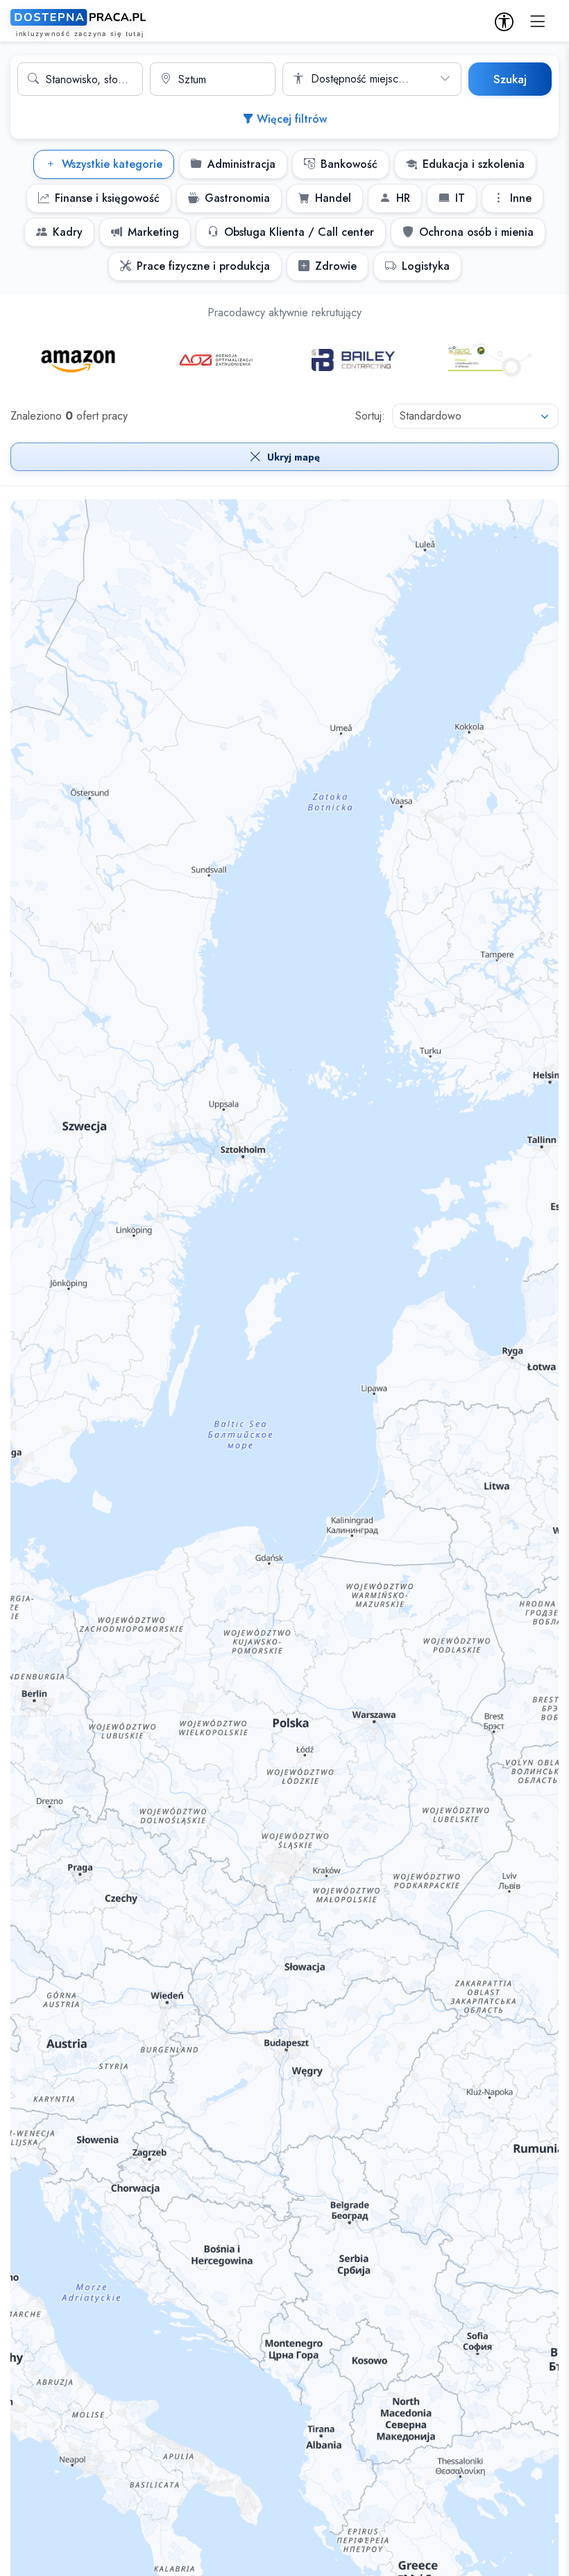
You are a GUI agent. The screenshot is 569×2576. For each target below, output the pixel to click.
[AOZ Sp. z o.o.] (216, 360)
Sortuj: (370, 416)
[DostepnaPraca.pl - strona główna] (80, 23)
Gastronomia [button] (237, 198)
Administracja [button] (241, 164)
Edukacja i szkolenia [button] (474, 164)
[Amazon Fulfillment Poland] (79, 360)
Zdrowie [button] (336, 266)
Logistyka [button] (426, 266)
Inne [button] (521, 198)
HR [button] (403, 198)
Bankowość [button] (349, 164)
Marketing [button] (153, 232)
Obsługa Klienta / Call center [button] (299, 232)
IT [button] (460, 198)
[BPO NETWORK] (490, 360)
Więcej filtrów (292, 119)
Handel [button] (333, 198)
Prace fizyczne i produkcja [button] (203, 266)
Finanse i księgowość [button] (107, 198)
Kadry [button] (68, 232)
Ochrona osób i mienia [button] (476, 232)
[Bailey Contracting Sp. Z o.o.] (353, 360)
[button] (538, 22)
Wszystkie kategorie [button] (112, 164)
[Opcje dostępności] (504, 23)
